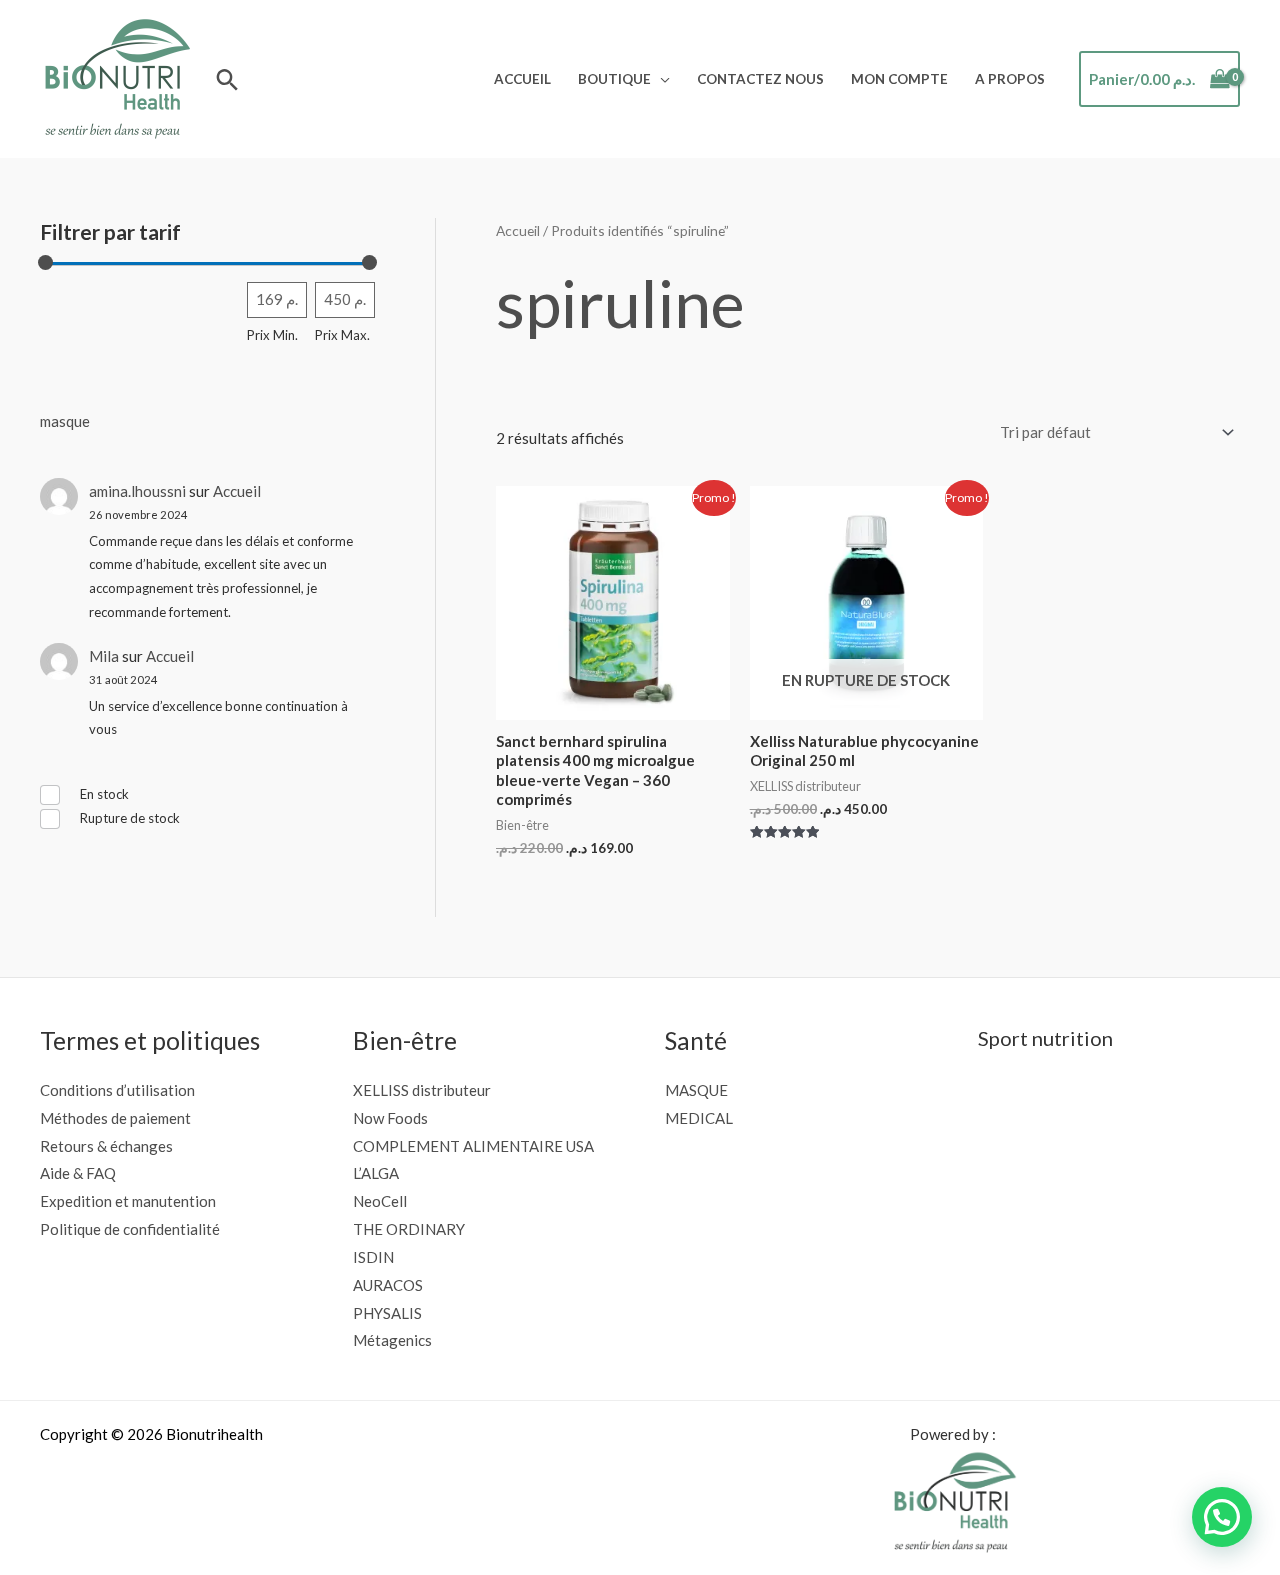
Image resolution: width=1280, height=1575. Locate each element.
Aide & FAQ (78, 1173)
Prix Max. (342, 335)
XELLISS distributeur (422, 1090)
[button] (227, 79)
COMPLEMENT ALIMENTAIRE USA (473, 1146)
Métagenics (392, 1340)
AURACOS (388, 1285)
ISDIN (373, 1257)
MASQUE (696, 1090)
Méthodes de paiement (115, 1118)
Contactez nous (760, 79)
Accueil (522, 79)
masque (65, 421)
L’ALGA (376, 1173)
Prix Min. (272, 335)
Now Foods (390, 1118)
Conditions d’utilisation (117, 1090)
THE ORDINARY (409, 1229)
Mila (104, 656)
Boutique (614, 79)
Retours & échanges (106, 1146)
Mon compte (899, 79)
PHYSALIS (387, 1313)
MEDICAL (699, 1118)
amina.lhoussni (137, 491)
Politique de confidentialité (130, 1229)
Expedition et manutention (128, 1201)
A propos (1010, 79)
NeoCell (380, 1201)
